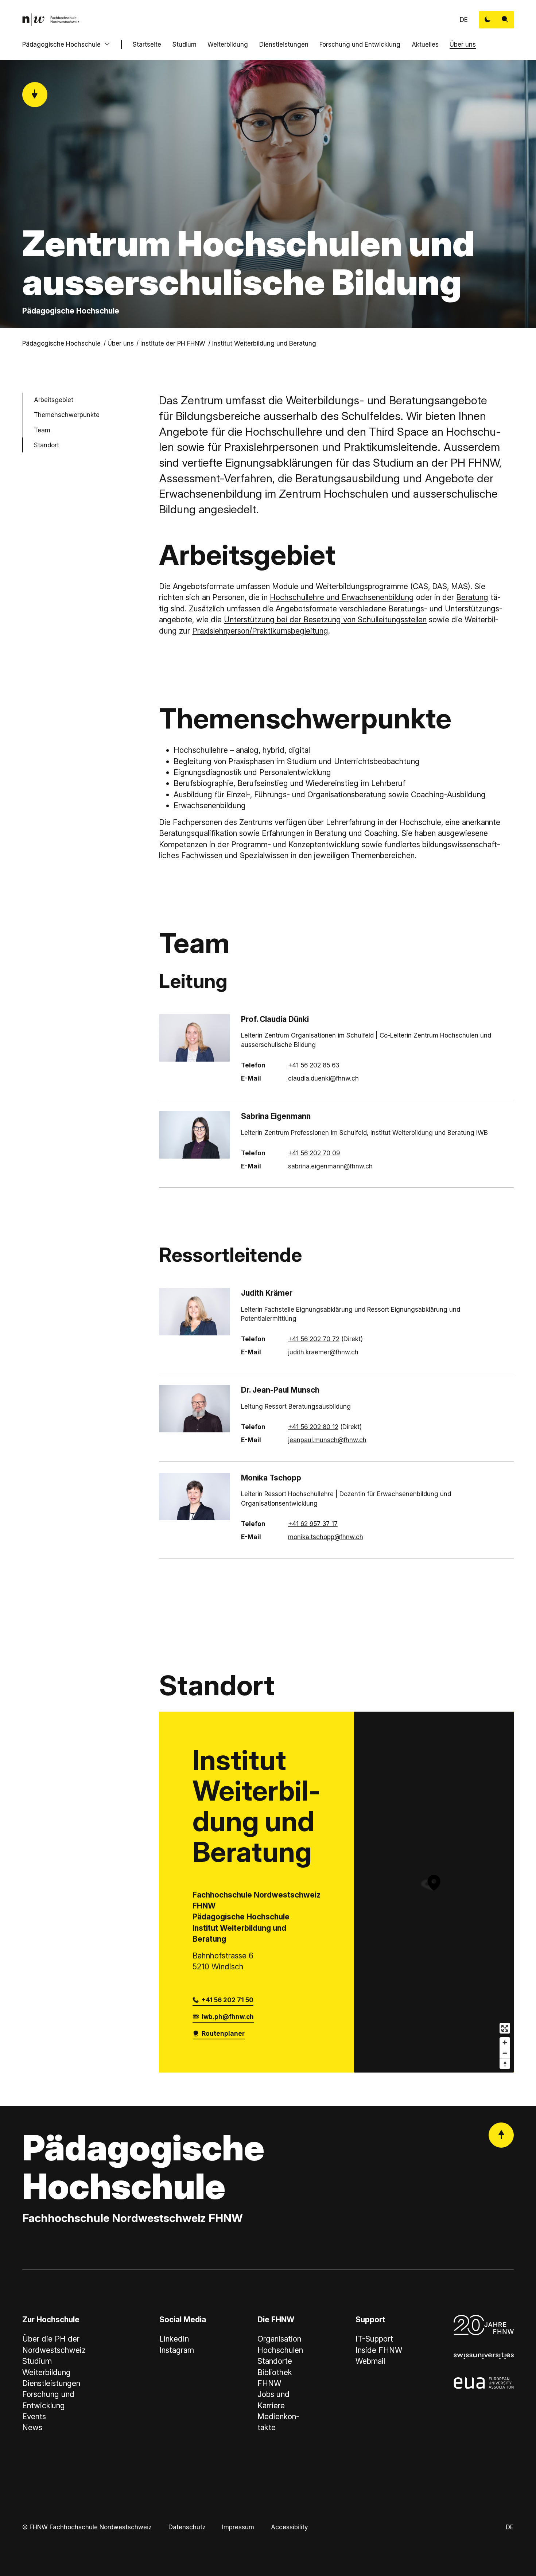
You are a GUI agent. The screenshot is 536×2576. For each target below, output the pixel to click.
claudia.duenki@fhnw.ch (323, 1078)
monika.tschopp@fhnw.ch (326, 1537)
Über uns (463, 44)
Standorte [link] (275, 2361)
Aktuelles (425, 44)
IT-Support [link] (374, 2339)
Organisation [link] (279, 2339)
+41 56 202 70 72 (314, 1339)
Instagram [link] (177, 2350)
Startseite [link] (147, 44)
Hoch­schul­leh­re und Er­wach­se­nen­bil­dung (342, 597)
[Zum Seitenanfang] (501, 2135)
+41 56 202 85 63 (314, 1065)
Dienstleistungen (284, 44)
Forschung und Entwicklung (360, 44)
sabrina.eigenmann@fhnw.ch (330, 1166)
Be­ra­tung (472, 597)
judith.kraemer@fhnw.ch (323, 1352)
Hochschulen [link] (280, 2350)
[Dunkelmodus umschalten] (488, 20)
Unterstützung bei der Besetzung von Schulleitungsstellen (325, 620)
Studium (185, 44)
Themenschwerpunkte (67, 415)
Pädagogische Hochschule (61, 44)
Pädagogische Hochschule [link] (61, 343)
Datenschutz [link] (187, 2527)
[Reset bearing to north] (505, 2064)
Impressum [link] (238, 2527)
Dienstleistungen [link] (51, 2383)
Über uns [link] (121, 343)
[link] (51, 20)
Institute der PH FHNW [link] (173, 343)
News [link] (32, 2427)
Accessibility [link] (289, 2527)
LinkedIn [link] (174, 2339)
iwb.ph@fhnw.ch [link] (228, 2017)
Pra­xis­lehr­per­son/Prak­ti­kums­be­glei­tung (260, 631)
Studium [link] (37, 2361)
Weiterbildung (228, 44)
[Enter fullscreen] (505, 2028)
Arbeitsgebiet (54, 400)
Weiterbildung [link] (46, 2372)
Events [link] (34, 2417)
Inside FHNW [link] (379, 2350)
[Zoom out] (505, 2053)
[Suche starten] (505, 20)
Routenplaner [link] (223, 2033)
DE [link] (464, 20)
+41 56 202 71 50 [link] (228, 2000)
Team (42, 430)
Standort (46, 445)
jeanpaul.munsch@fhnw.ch (327, 1440)
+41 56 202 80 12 (313, 1427)
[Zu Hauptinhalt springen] (35, 95)
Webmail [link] (370, 2361)
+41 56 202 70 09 (314, 1153)
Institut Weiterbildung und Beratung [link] (264, 343)
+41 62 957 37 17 (313, 1524)
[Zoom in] (505, 2042)
